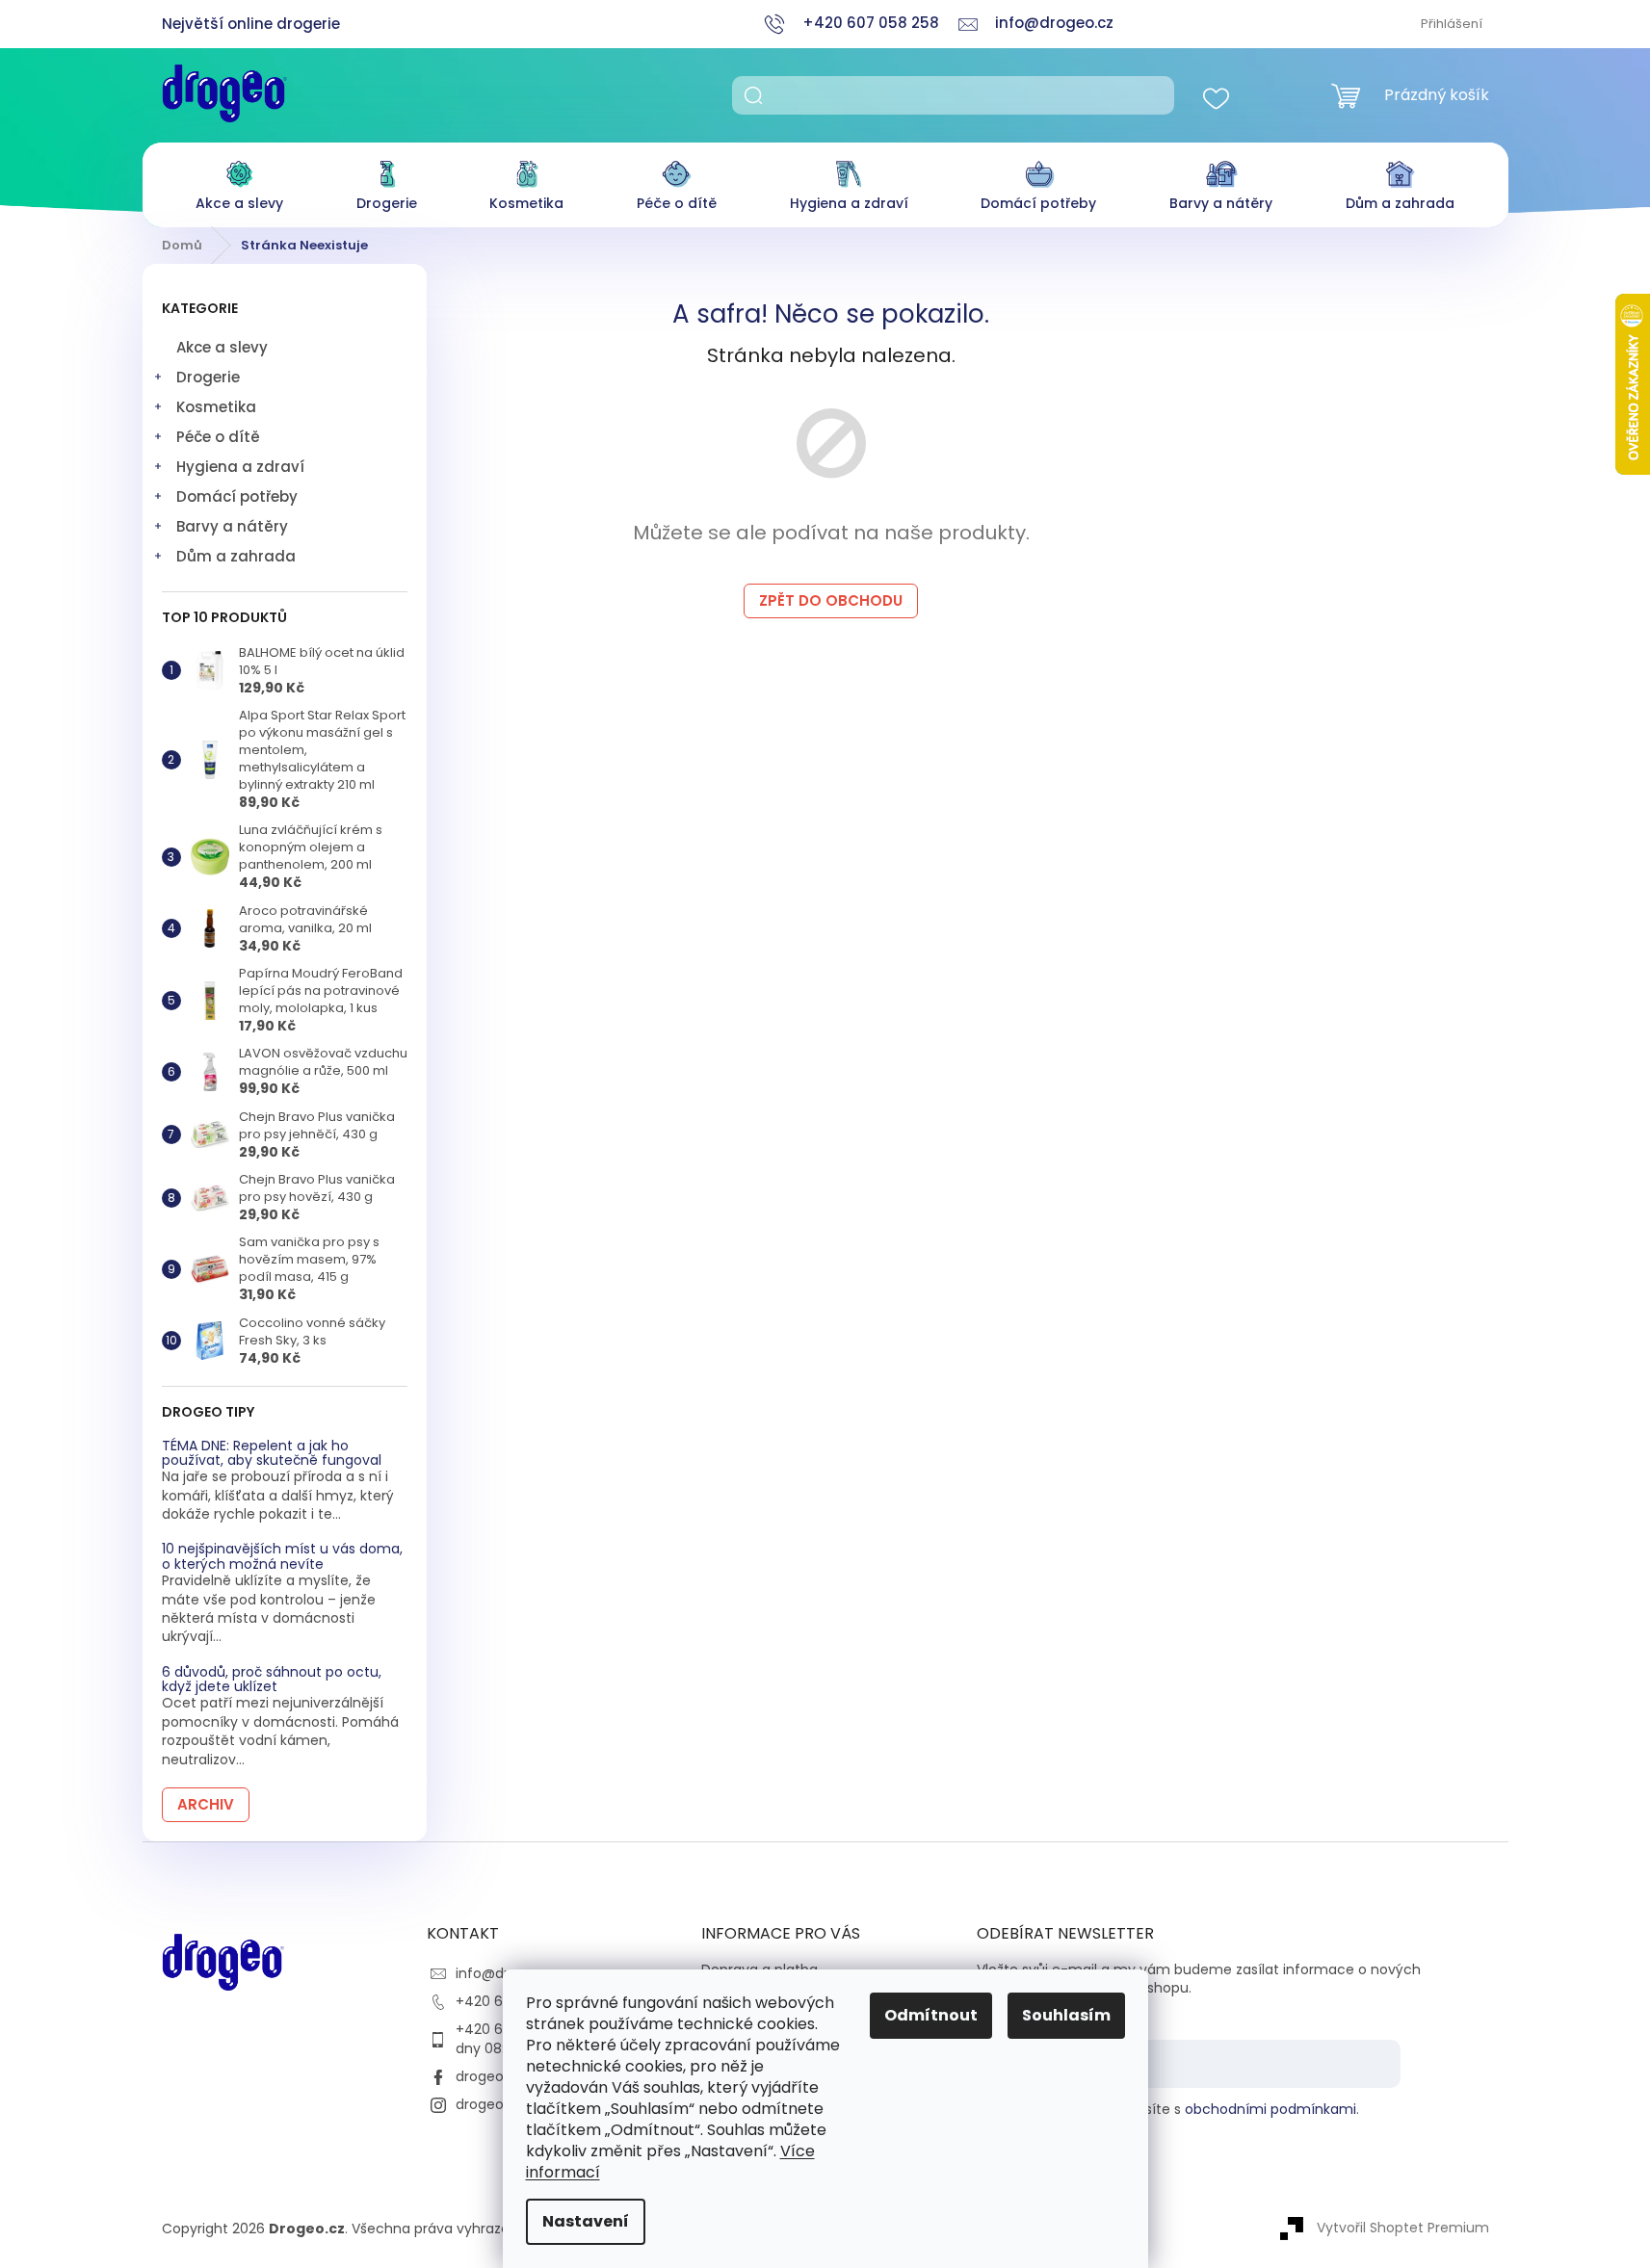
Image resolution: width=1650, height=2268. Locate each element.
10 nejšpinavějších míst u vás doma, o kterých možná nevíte (282, 1557)
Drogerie (208, 377)
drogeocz (487, 2076)
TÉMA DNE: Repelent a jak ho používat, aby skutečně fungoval (272, 1454)
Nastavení (586, 2221)
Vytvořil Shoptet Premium (1403, 2228)
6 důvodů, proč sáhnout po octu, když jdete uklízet (272, 1680)
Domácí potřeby (237, 496)
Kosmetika (216, 407)
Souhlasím (1066, 2015)
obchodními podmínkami (1270, 2109)
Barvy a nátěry (232, 526)
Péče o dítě (218, 437)
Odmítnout (931, 2015)
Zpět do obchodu (831, 600)
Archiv (206, 1804)
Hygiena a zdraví (240, 467)
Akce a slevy (222, 347)
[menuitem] (239, 181)
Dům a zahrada (236, 556)
